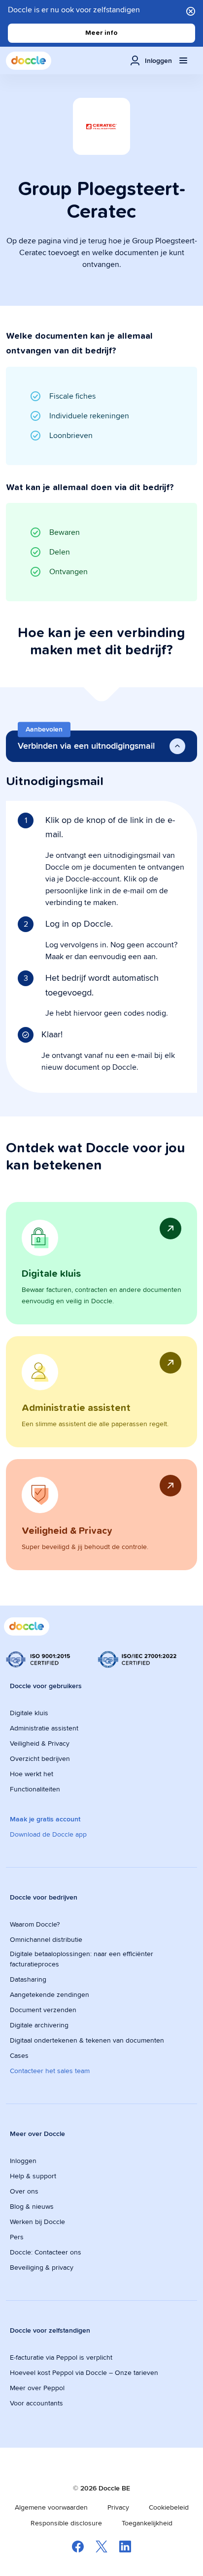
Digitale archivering (39, 2025)
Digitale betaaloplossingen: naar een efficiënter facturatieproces (82, 1959)
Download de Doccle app (48, 1834)
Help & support (33, 2176)
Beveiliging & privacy (42, 2267)
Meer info (101, 33)
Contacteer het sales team (50, 2071)
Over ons (24, 2191)
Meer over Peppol (37, 2388)
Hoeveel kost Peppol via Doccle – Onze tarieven (84, 2372)
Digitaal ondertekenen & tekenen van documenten (87, 2040)
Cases (19, 2055)
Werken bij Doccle (37, 2222)
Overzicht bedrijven (40, 1758)
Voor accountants (36, 2403)
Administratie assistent (44, 1728)
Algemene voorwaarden (51, 2507)
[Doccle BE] (29, 61)
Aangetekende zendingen (50, 1994)
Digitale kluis (29, 1713)
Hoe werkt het (32, 1774)
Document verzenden (43, 2010)
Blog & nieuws (32, 2206)
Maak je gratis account (45, 1819)
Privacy (118, 2507)
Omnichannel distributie (46, 1939)
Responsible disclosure (66, 2523)
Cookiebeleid (169, 2507)
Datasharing (28, 1979)
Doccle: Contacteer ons (46, 2252)
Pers (17, 2237)
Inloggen (23, 2161)
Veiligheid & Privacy (40, 1743)
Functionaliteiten (35, 1789)
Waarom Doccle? (35, 1924)
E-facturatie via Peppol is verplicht (61, 2357)
